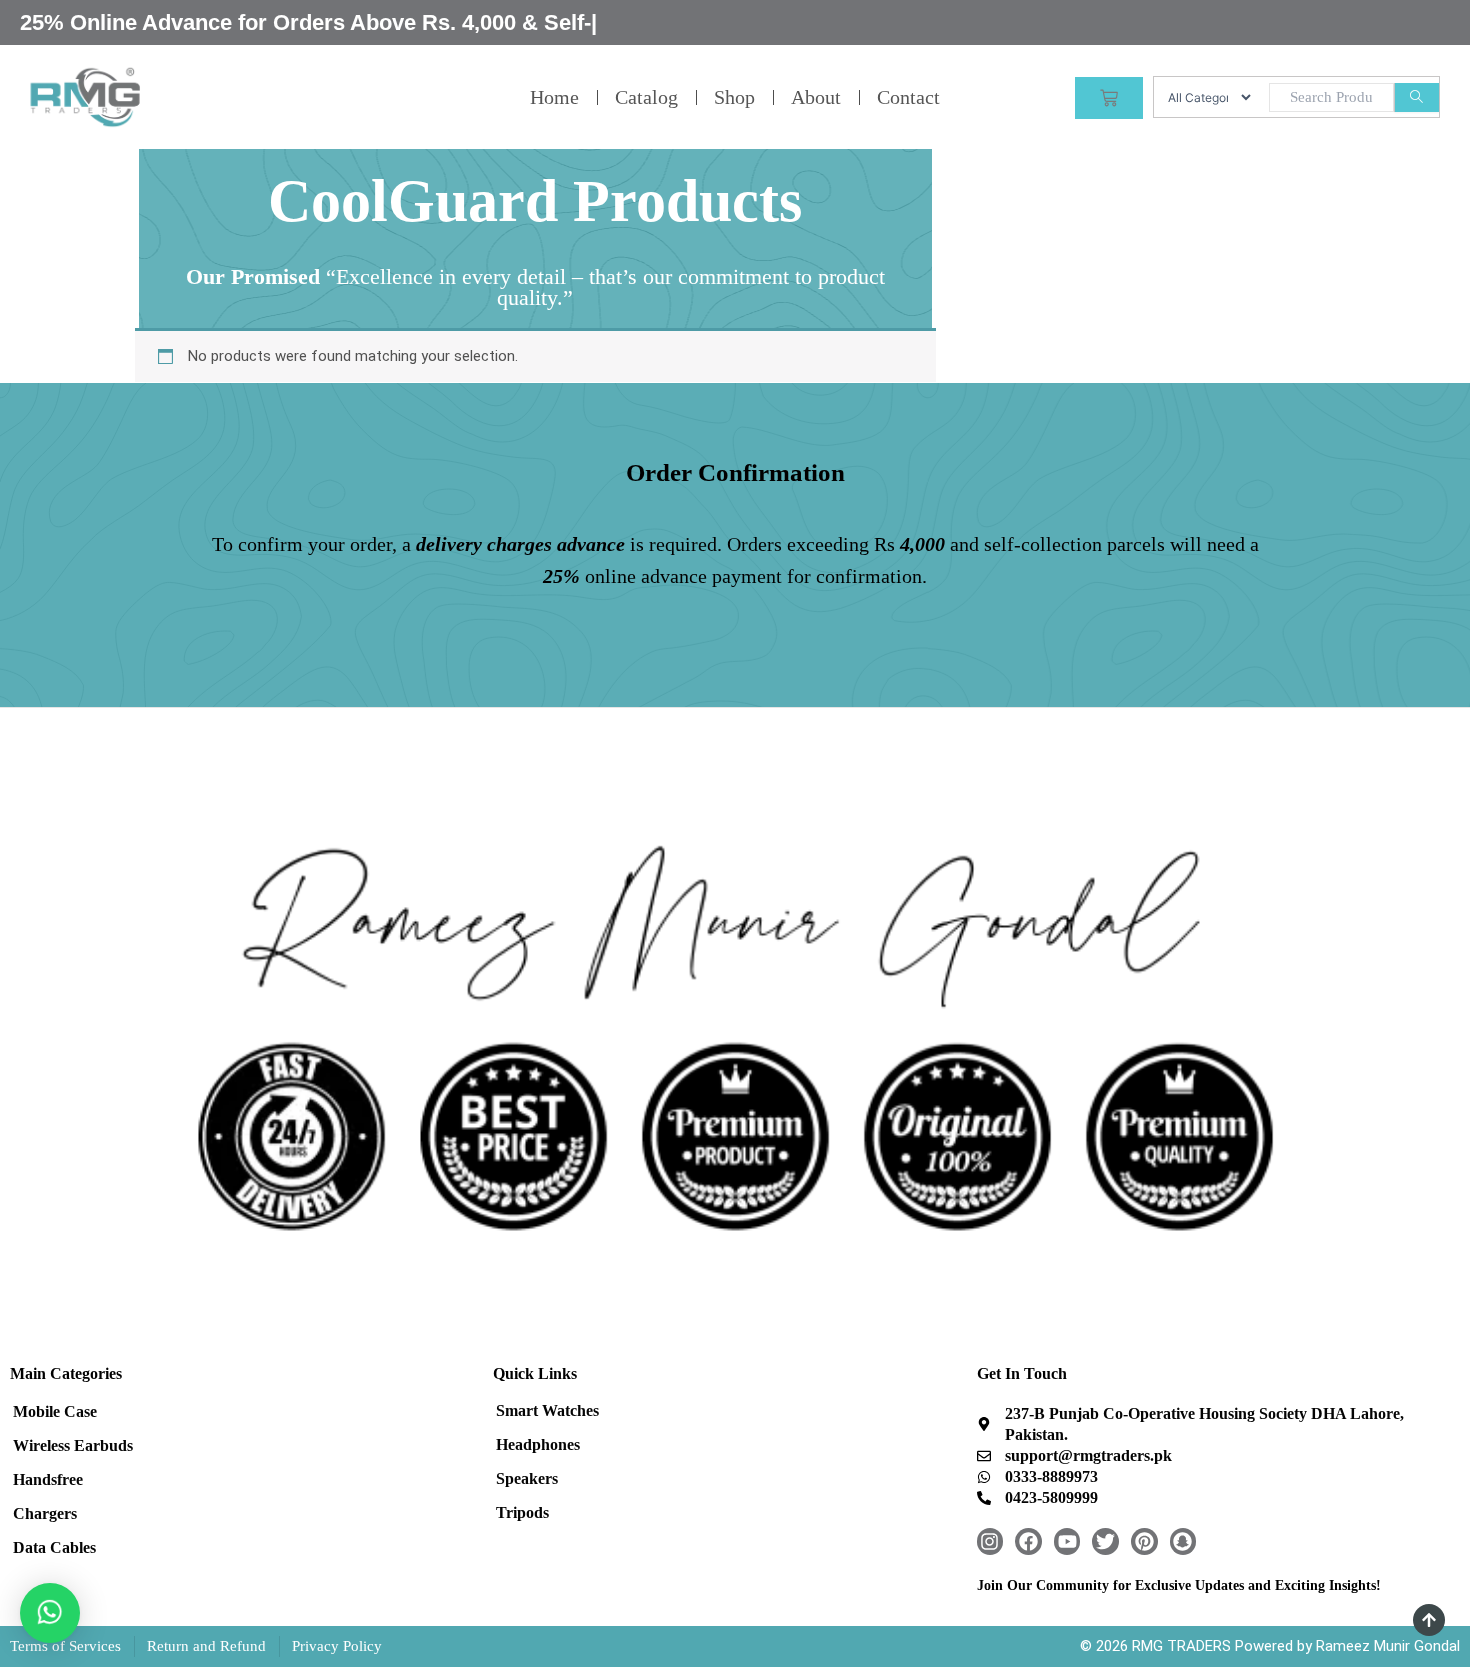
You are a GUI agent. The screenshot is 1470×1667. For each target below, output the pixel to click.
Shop (734, 97)
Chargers (45, 1513)
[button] (50, 1613)
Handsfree (48, 1479)
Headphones (538, 1444)
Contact (908, 97)
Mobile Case (55, 1411)
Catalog (646, 97)
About (816, 97)
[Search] (1416, 97)
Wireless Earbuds (73, 1445)
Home (554, 97)
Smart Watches (547, 1410)
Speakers (527, 1478)
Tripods (522, 1512)
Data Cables (54, 1547)
